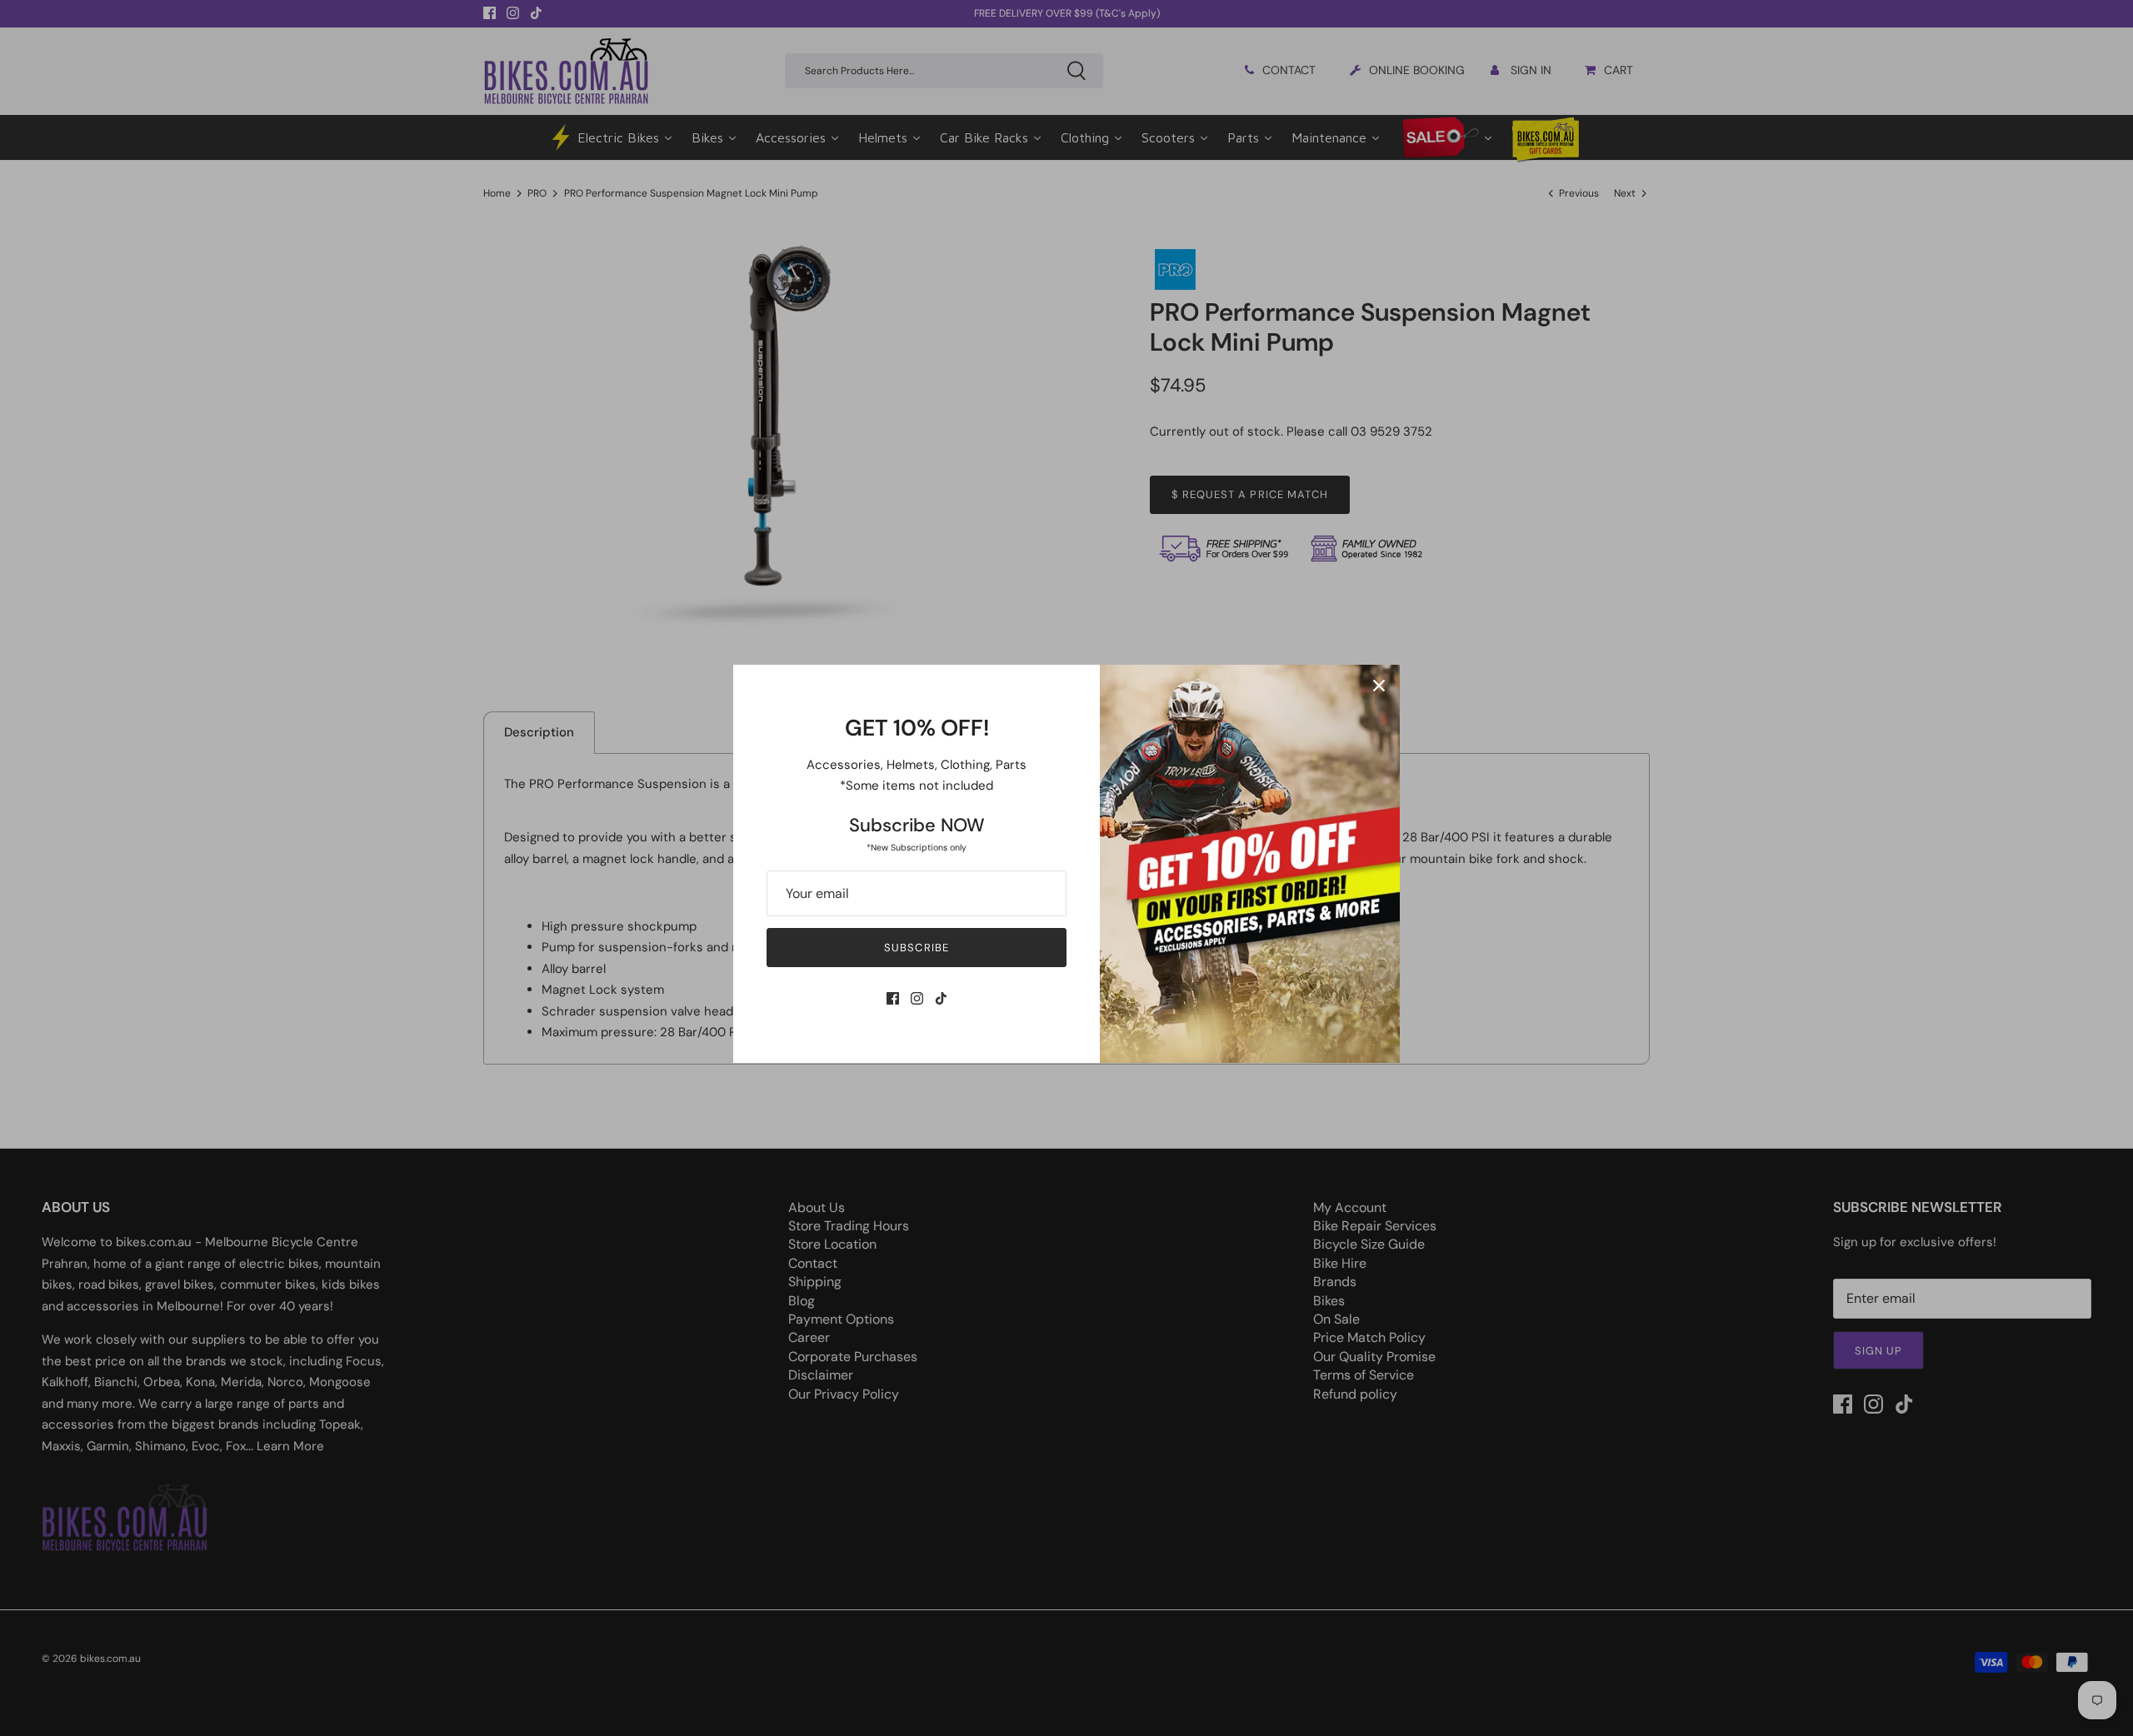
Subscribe (916, 948)
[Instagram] (917, 998)
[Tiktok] (941, 998)
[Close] (1379, 686)
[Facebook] (893, 998)
